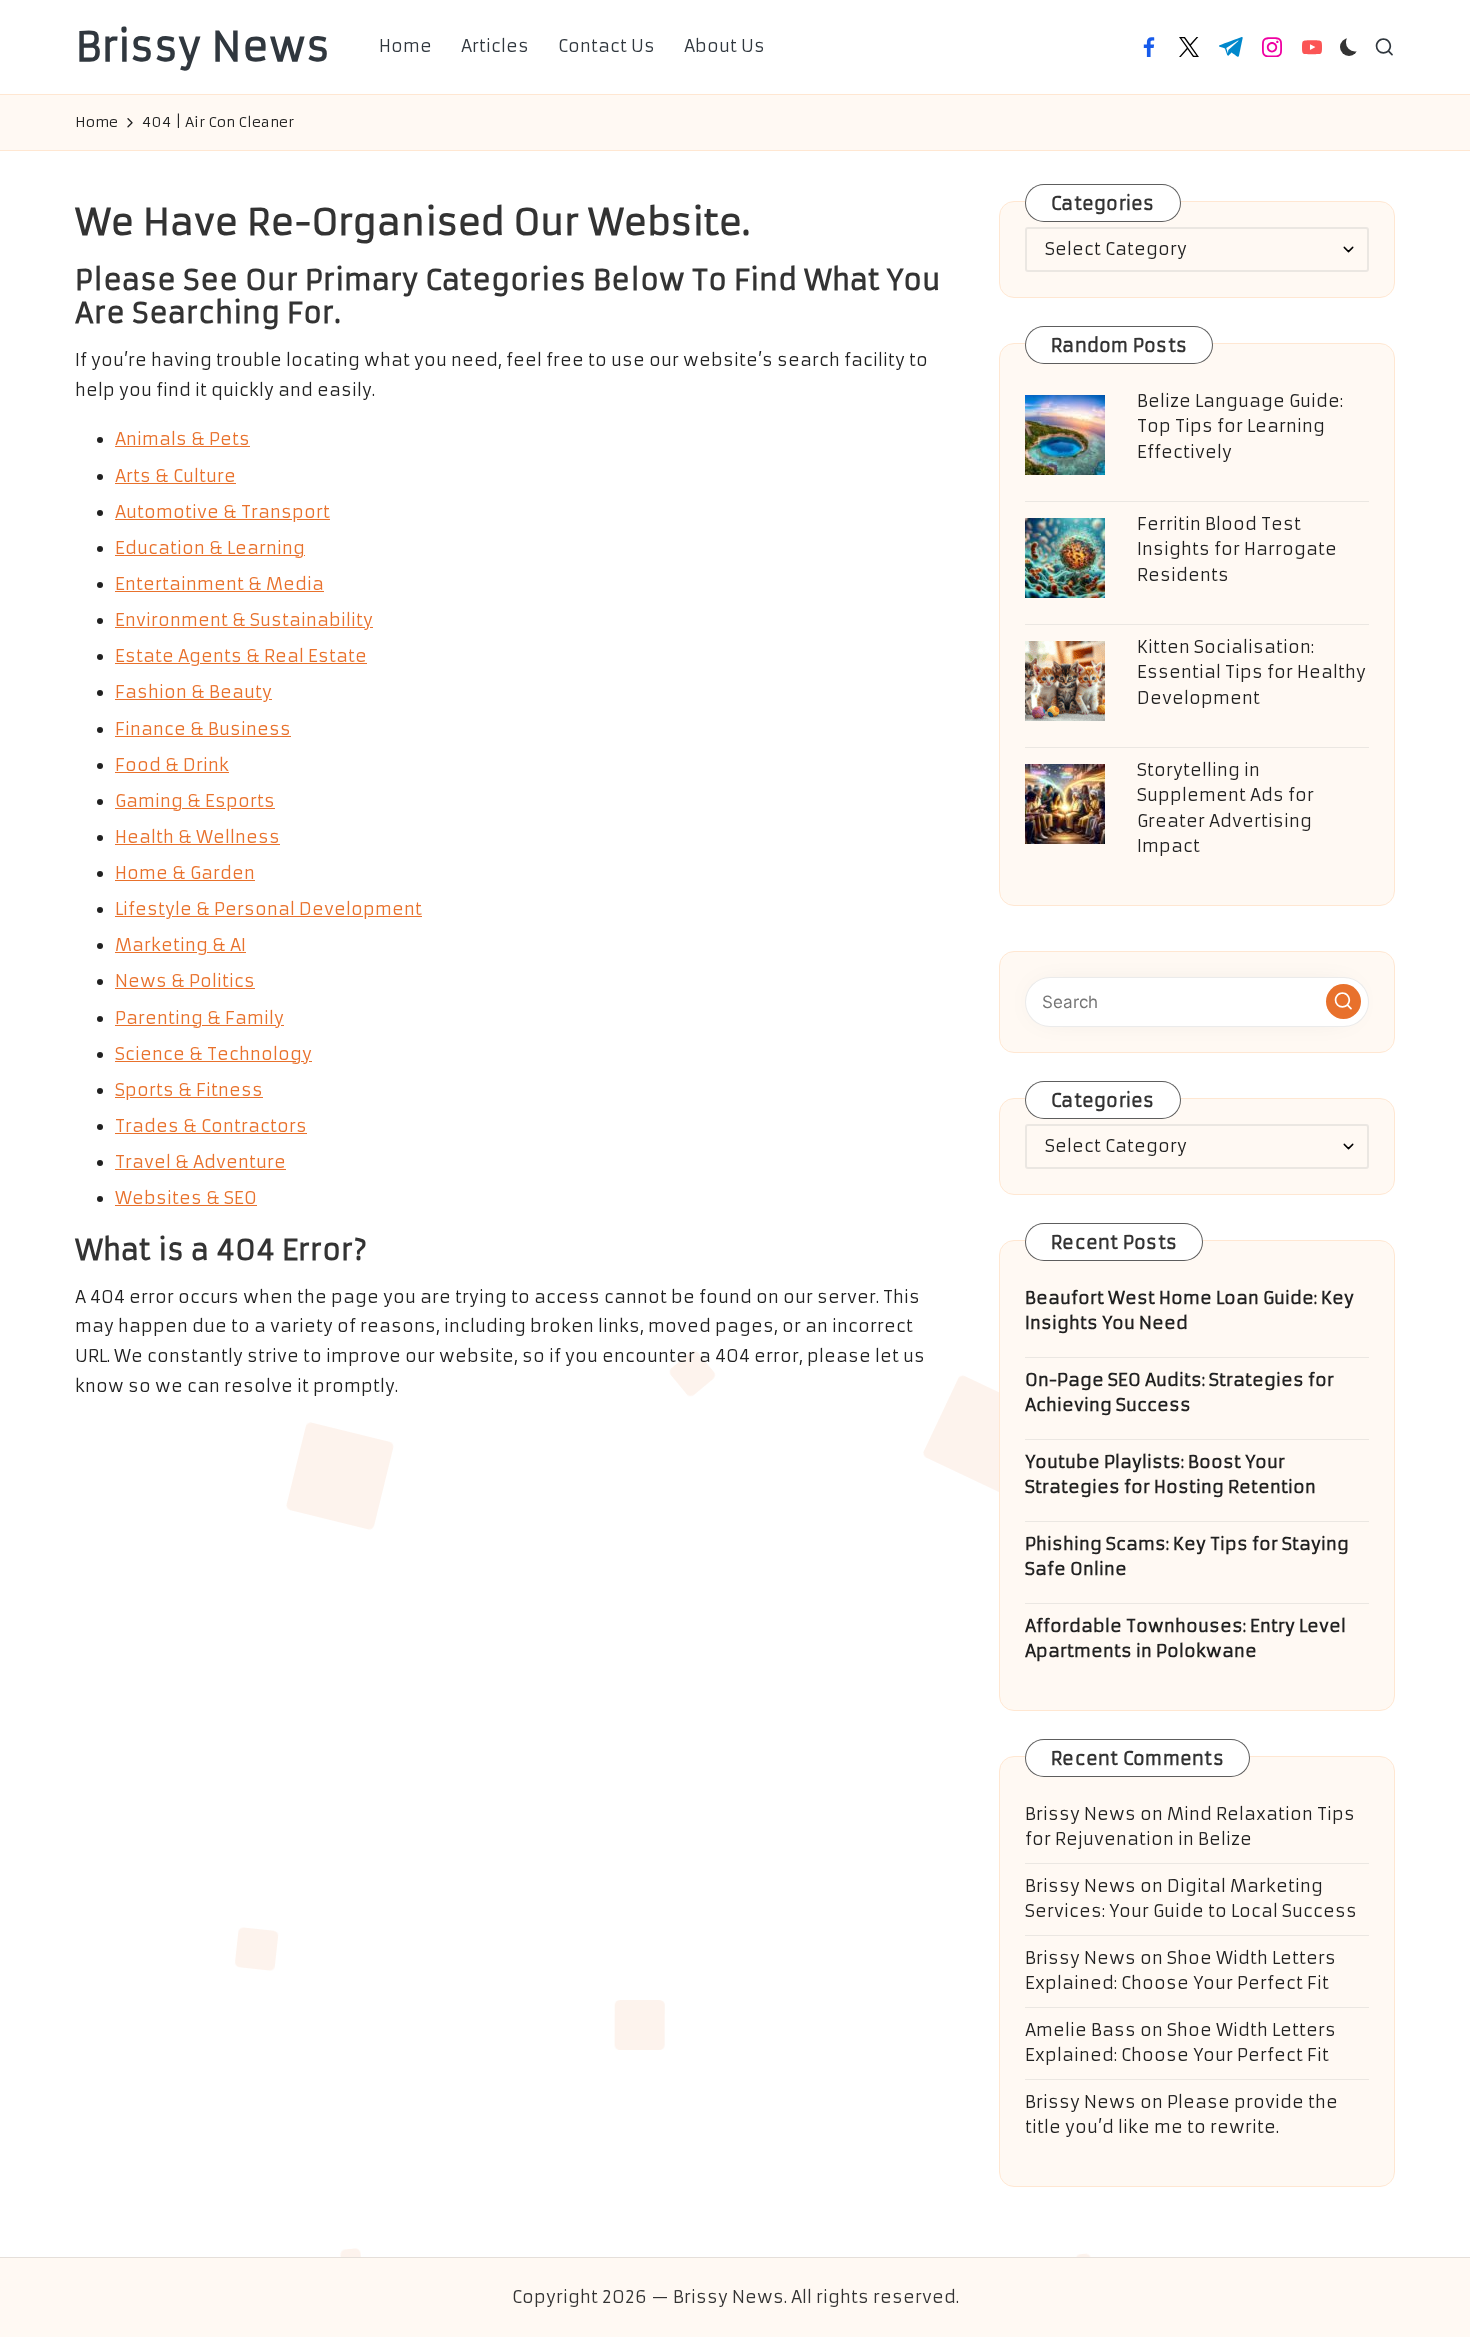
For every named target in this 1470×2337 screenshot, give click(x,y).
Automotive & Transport (222, 512)
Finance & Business (203, 729)
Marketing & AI (180, 945)
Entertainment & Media (219, 584)
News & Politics (185, 981)
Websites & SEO (186, 1198)
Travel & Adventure (200, 1162)
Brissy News (202, 47)
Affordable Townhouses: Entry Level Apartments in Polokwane (1185, 1639)
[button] (1343, 1001)
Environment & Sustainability (244, 620)
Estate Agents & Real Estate (241, 656)
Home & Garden (185, 873)
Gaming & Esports (195, 801)
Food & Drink (172, 765)
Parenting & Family (199, 1018)
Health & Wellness (197, 837)
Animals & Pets (182, 439)
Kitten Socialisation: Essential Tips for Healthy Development (1251, 672)
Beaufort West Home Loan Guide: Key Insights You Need (1189, 1311)
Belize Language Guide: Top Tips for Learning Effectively (1240, 426)
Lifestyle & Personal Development (268, 909)
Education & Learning (210, 548)
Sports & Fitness (189, 1090)
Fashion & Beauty (193, 692)
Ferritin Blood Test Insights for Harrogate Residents (1237, 549)
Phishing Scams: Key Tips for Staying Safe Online (1187, 1557)
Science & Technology (213, 1054)
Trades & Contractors (211, 1126)
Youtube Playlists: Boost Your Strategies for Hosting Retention (1170, 1475)
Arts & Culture (175, 476)
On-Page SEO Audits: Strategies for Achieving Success (1179, 1393)
